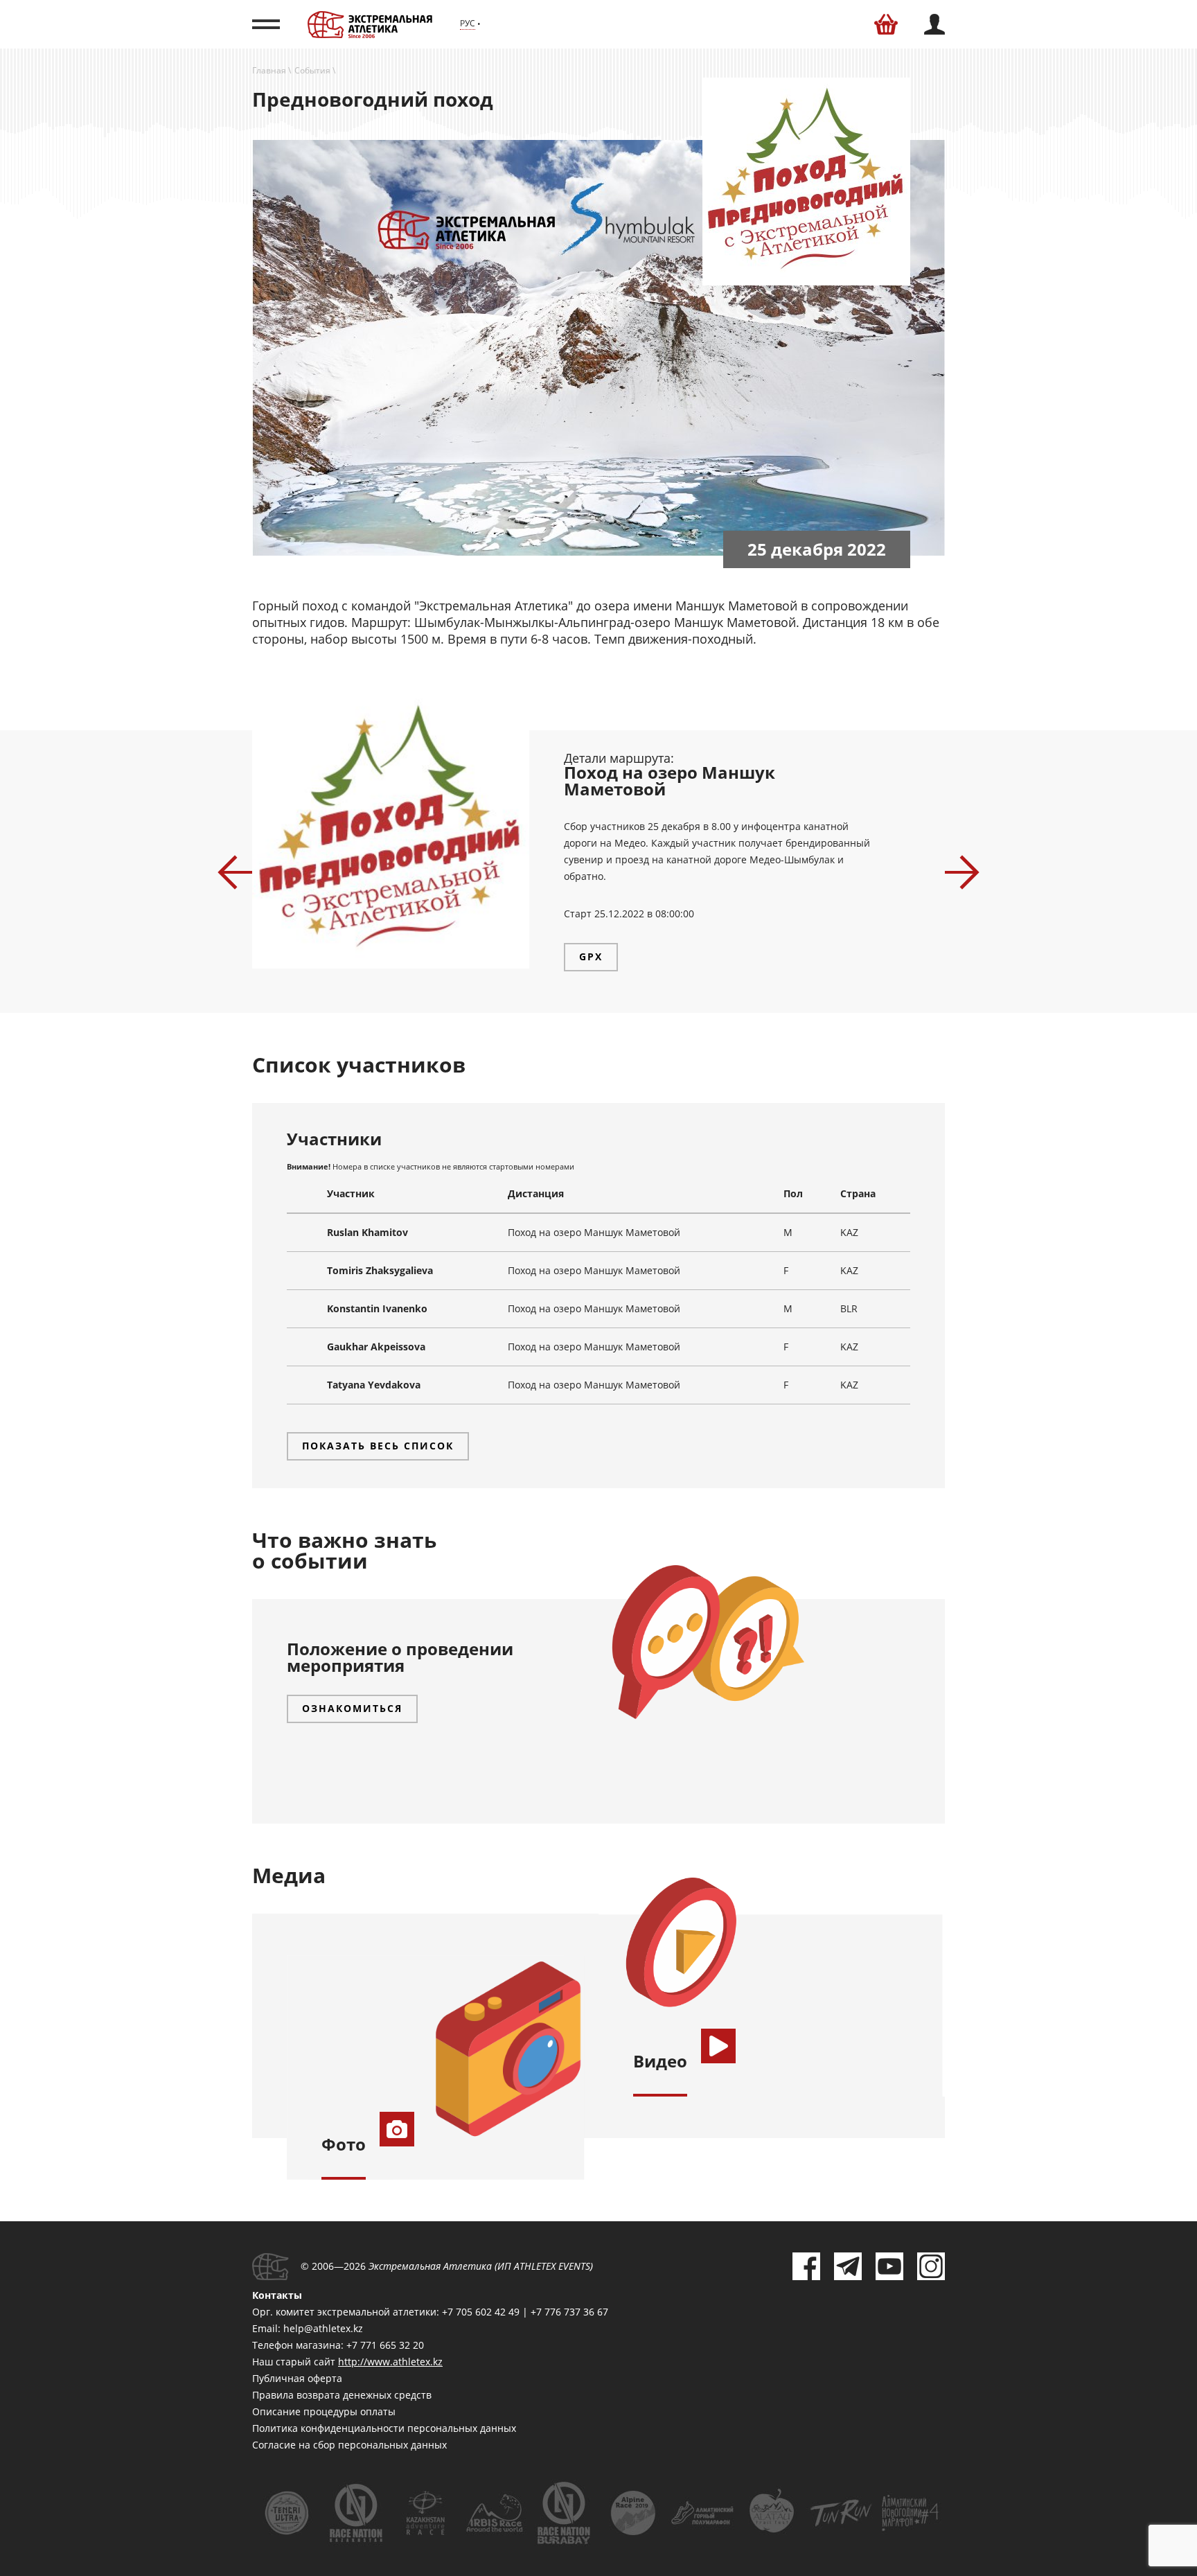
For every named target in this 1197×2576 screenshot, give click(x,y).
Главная (269, 70)
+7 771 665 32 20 (385, 2345)
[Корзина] (886, 24)
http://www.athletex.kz (390, 2362)
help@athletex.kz (323, 2328)
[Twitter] (848, 2266)
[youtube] (889, 2266)
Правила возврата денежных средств (342, 2395)
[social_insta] (931, 2266)
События (312, 70)
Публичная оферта (297, 2378)
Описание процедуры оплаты (324, 2411)
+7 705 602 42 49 (481, 2312)
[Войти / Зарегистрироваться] (934, 24)
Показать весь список (378, 1446)
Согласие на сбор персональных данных (349, 2445)
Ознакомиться (352, 1708)
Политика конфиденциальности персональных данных (384, 2428)
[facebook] (806, 2266)
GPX (591, 956)
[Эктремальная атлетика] (370, 24)
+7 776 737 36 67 (569, 2312)
